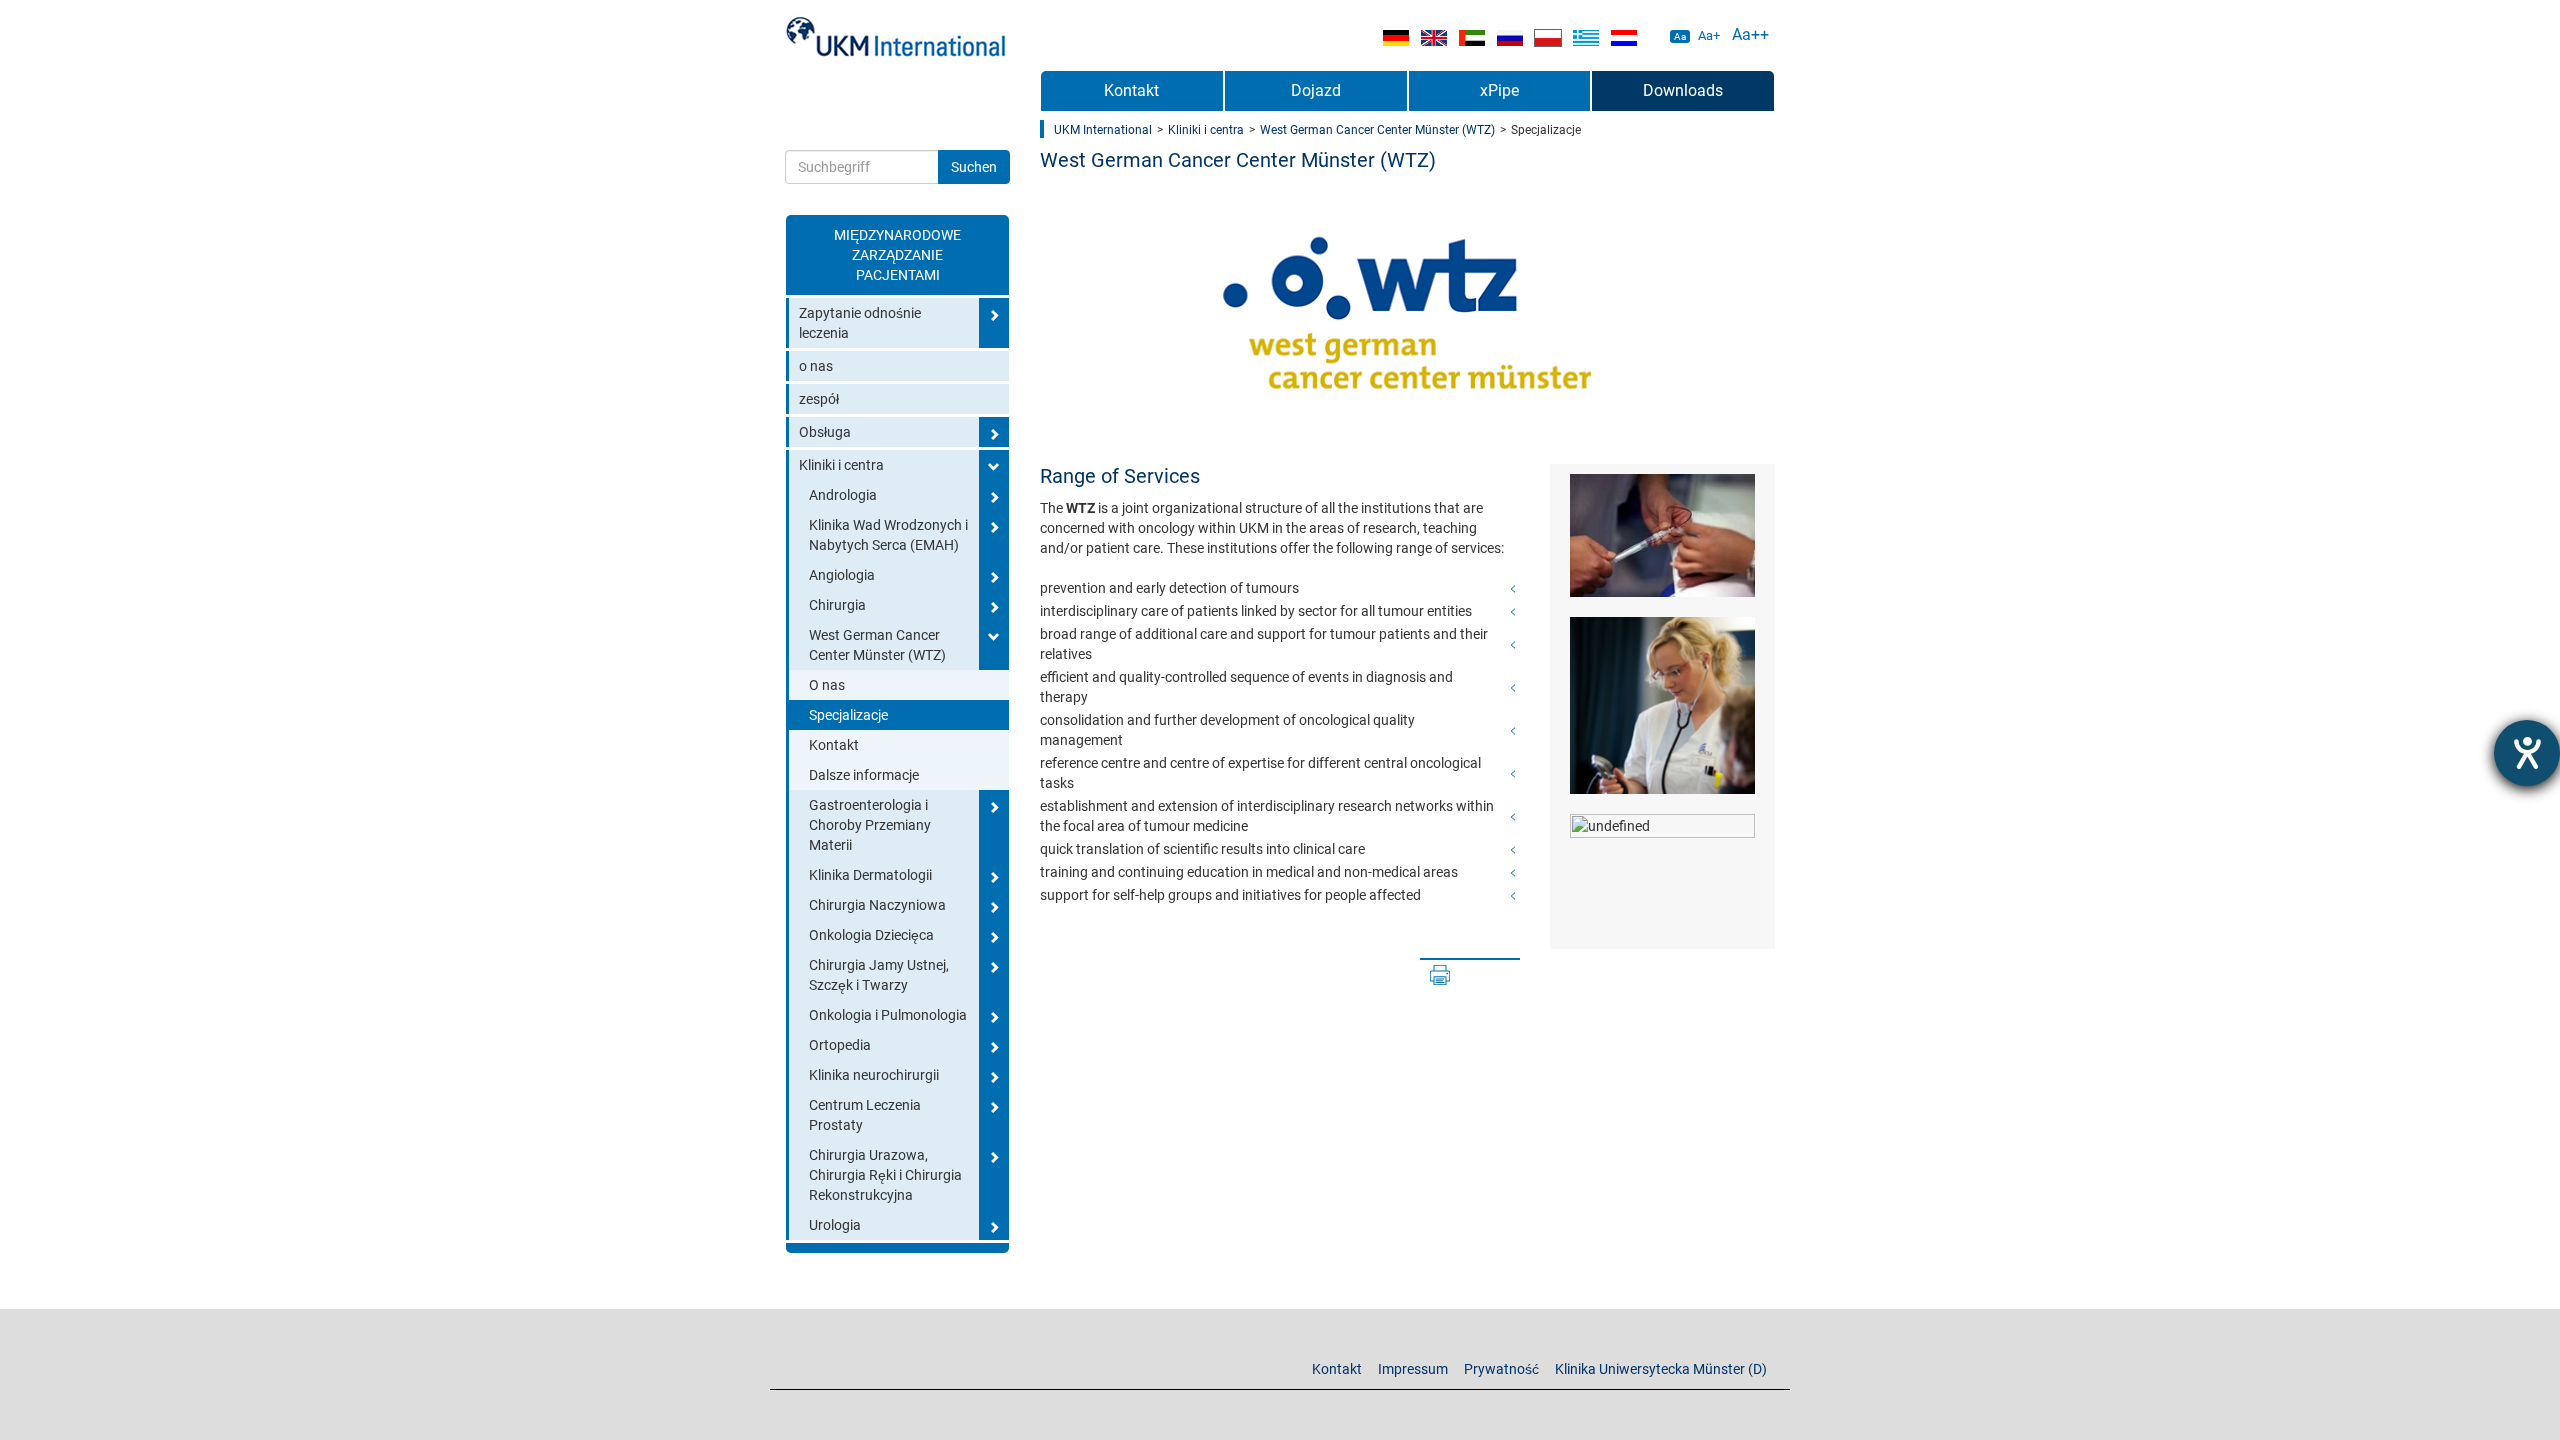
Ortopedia (840, 1045)
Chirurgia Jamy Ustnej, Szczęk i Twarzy (879, 975)
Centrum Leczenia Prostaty (865, 1115)
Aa (1680, 36)
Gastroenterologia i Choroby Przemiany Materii (870, 825)
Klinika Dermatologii (870, 875)
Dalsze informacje (864, 775)
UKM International (1103, 130)
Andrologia (843, 495)
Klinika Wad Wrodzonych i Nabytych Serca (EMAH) (888, 535)
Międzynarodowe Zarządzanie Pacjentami (897, 255)
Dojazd (1316, 90)
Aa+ (1709, 35)
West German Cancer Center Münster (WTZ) (877, 645)
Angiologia (842, 575)
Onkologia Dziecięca (871, 935)
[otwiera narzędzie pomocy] (2527, 753)
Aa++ (1750, 34)
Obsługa (825, 432)
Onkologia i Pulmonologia (888, 1015)
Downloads (1683, 90)
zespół (819, 399)
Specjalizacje (848, 715)
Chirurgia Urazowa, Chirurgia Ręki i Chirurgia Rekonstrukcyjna (885, 1175)
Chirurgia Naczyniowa (877, 905)
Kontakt (834, 745)
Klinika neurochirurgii (874, 1075)
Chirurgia (837, 605)
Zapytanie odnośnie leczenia (860, 323)
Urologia (835, 1225)
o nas (816, 366)
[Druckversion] (1440, 975)
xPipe (1499, 90)
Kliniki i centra (841, 465)
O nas (827, 685)
